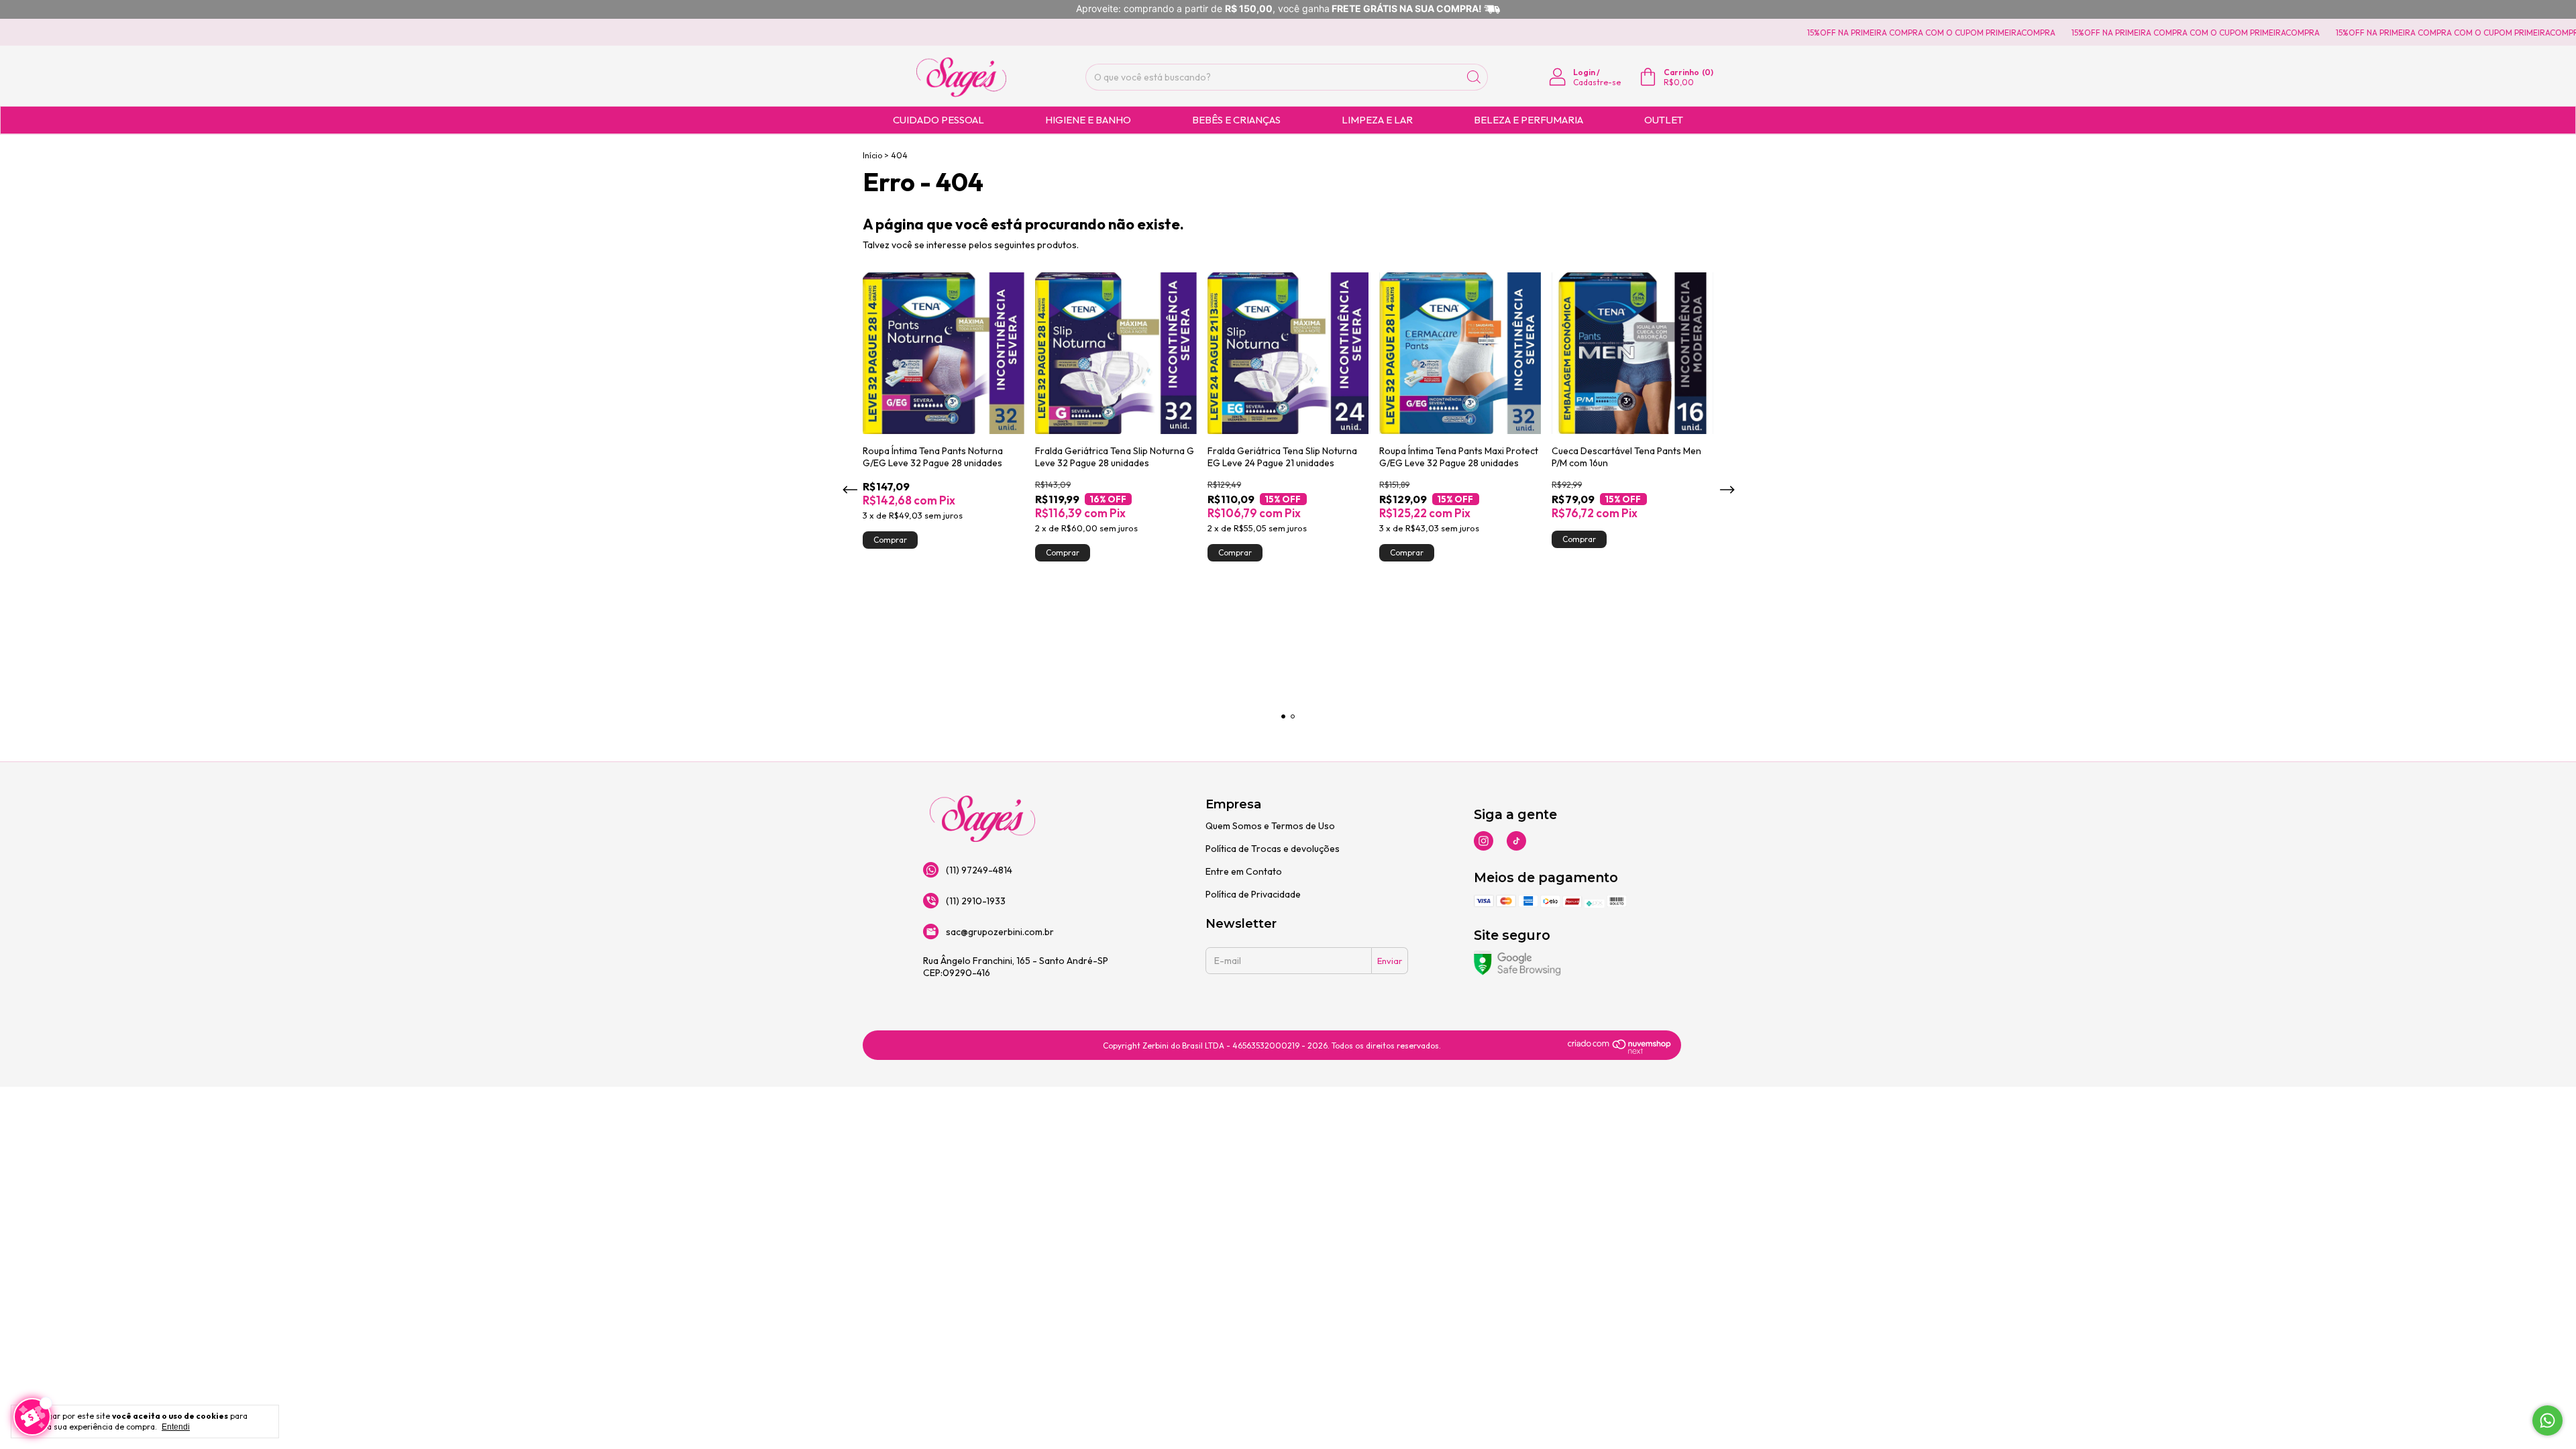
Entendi (176, 1427)
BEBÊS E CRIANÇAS (1236, 120)
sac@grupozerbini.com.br (1000, 932)
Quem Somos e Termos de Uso (1270, 826)
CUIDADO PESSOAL (938, 120)
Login (1584, 72)
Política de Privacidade (1253, 894)
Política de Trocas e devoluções (1273, 849)
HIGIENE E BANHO (1088, 120)
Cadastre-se (1597, 82)
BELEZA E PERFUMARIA (1528, 120)
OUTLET (1664, 120)
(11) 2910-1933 (976, 901)
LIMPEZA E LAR (1377, 120)
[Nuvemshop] (1620, 1051)
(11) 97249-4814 (979, 870)
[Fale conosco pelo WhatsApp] (2547, 1420)
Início (872, 155)
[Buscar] (1474, 77)
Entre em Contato (1244, 871)
